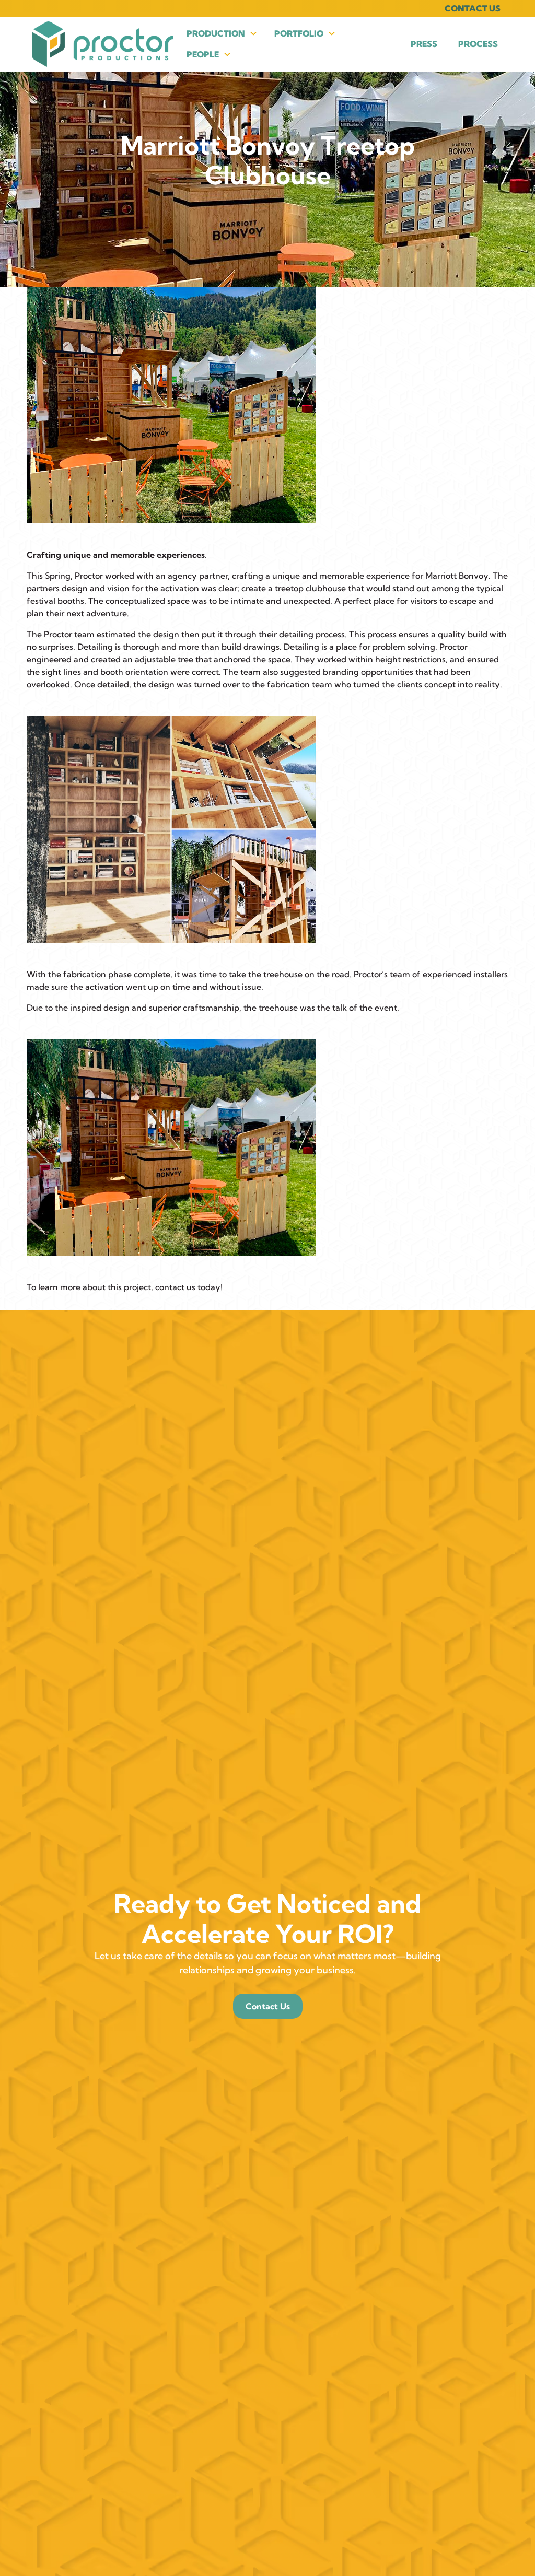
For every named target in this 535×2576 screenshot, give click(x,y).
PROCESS (478, 44)
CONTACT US (473, 8)
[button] (222, 33)
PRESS (424, 44)
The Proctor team (61, 634)
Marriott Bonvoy (457, 576)
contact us (175, 1287)
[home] (102, 44)
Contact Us (268, 2006)
